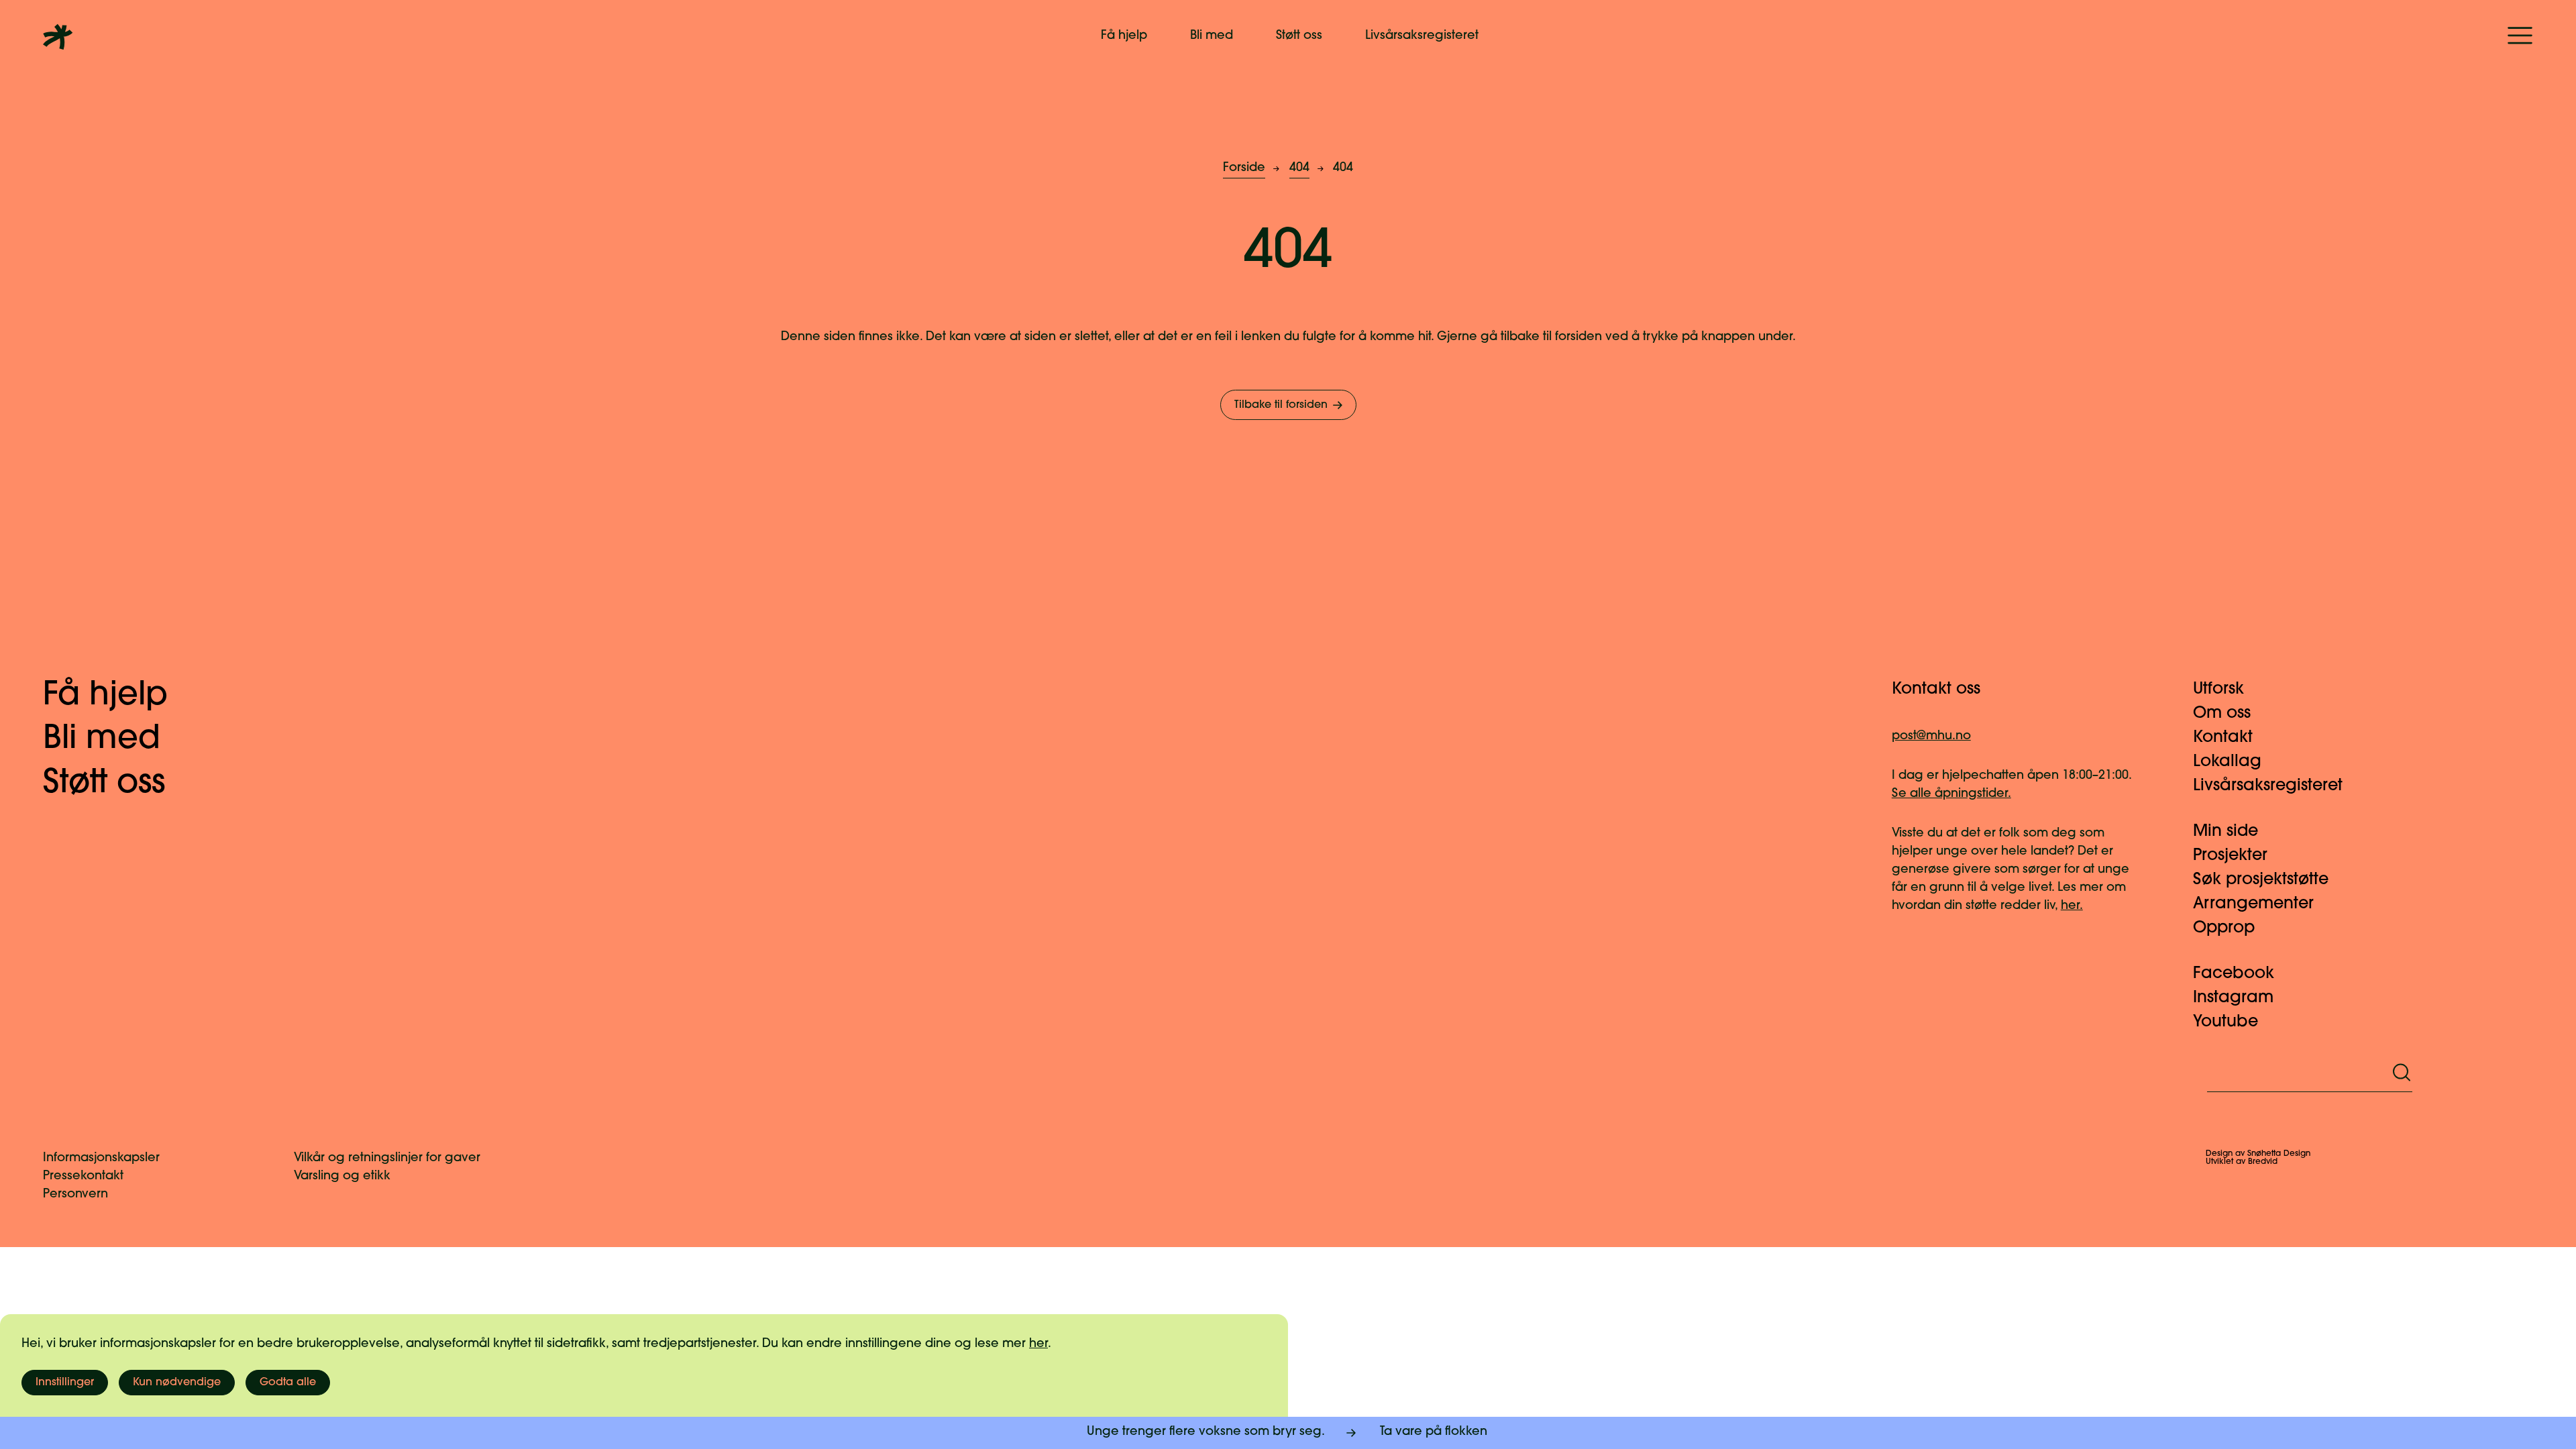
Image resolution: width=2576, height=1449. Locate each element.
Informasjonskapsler (101, 1159)
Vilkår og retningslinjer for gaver (387, 1159)
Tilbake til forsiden (1281, 405)
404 (1299, 168)
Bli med (1212, 36)
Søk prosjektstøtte (2261, 880)
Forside (1244, 168)
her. (2072, 906)
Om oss (2222, 714)
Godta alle (288, 1383)
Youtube (2225, 1022)
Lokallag (2227, 762)
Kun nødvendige (177, 1383)
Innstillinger (65, 1383)
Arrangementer (2253, 904)
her (1038, 1344)
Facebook (2234, 974)
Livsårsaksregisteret (1422, 36)
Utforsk (2218, 690)
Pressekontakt (83, 1177)
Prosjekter (2230, 856)
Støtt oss (1299, 36)
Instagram (2233, 998)
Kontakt (2223, 738)
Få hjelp (1124, 36)
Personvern (75, 1195)
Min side (2225, 832)
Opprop (2224, 928)
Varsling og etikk (342, 1177)
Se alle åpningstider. (1951, 794)
